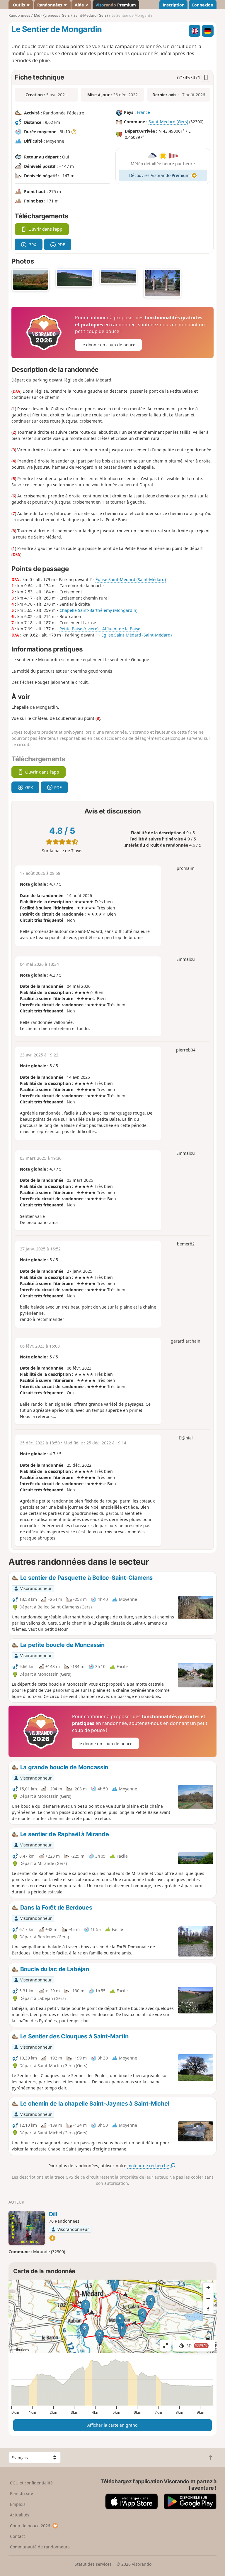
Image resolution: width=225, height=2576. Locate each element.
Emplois (18, 2504)
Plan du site (22, 2493)
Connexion (202, 5)
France (143, 112)
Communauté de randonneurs (40, 2547)
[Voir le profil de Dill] (27, 2228)
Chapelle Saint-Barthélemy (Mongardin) (98, 610)
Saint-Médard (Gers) (168, 122)
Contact (17, 2536)
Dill (53, 2214)
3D (197, 2346)
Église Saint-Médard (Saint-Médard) (131, 579)
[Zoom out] (208, 2298)
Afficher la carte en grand (112, 2425)
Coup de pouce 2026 (30, 2526)
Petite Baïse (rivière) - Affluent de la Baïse (100, 629)
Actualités (20, 2515)
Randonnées (50, 5)
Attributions (19, 2350)
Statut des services (93, 2564)
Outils (19, 5)
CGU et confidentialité (31, 2483)
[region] (112, 2316)
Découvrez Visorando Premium (159, 175)
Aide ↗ (82, 5)
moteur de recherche (149, 2166)
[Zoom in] (208, 2288)
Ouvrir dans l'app (45, 229)
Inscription (174, 5)
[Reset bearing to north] (208, 2309)
